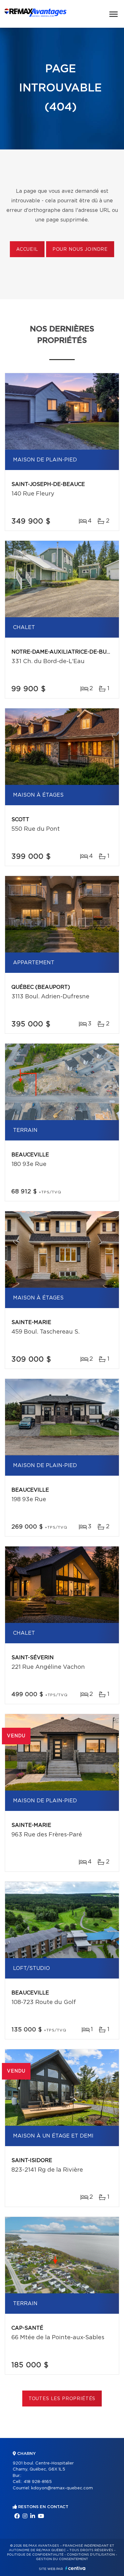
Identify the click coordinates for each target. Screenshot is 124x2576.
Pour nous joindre (80, 250)
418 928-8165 (38, 2482)
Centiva (75, 2568)
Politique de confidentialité (35, 2555)
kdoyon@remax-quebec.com (62, 2488)
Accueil (27, 250)
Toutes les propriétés (62, 2399)
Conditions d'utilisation (91, 2555)
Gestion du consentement (62, 2559)
